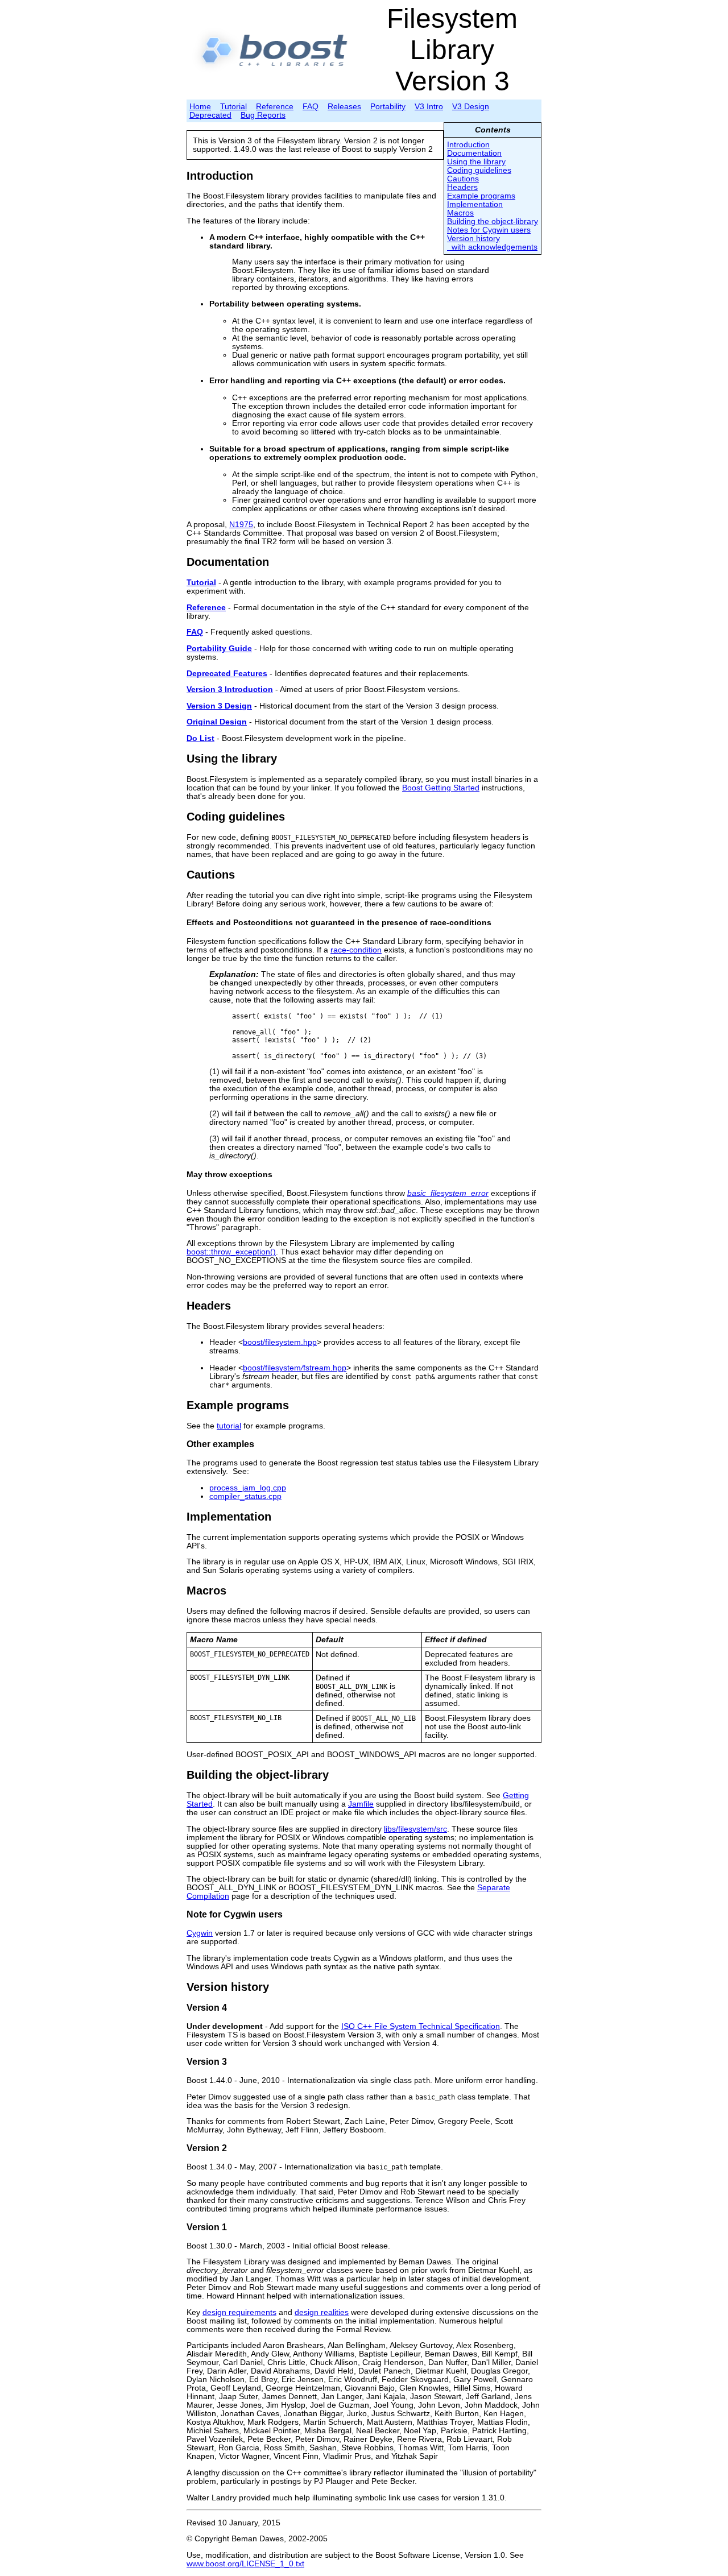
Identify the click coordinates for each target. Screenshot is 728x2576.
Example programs (481, 196)
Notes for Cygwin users (489, 230)
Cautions (463, 179)
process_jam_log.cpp (248, 1488)
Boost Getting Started (441, 788)
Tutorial (233, 107)
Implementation (475, 204)
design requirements (239, 2312)
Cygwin (200, 1933)
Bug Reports (263, 115)
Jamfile (361, 1804)
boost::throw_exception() (231, 1252)
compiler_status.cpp (245, 1496)
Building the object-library (493, 221)
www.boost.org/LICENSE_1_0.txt (245, 2564)
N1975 (241, 525)
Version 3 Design (219, 706)
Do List (200, 738)
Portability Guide (219, 649)
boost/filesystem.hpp (280, 1342)
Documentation (474, 153)
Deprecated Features (227, 674)
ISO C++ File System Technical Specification (421, 2026)
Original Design (217, 722)
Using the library (476, 162)
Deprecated (210, 115)
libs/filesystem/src (415, 1829)
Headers (462, 187)
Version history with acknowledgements (492, 243)
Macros (460, 213)
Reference (275, 107)
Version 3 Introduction (230, 689)
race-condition (356, 950)
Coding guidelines (479, 170)
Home (200, 107)
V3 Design (471, 107)
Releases (344, 107)
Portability (388, 107)
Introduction (468, 145)
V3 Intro (429, 107)
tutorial (229, 1426)
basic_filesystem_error (448, 1193)
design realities (322, 2312)
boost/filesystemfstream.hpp (295, 1368)
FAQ (311, 107)
